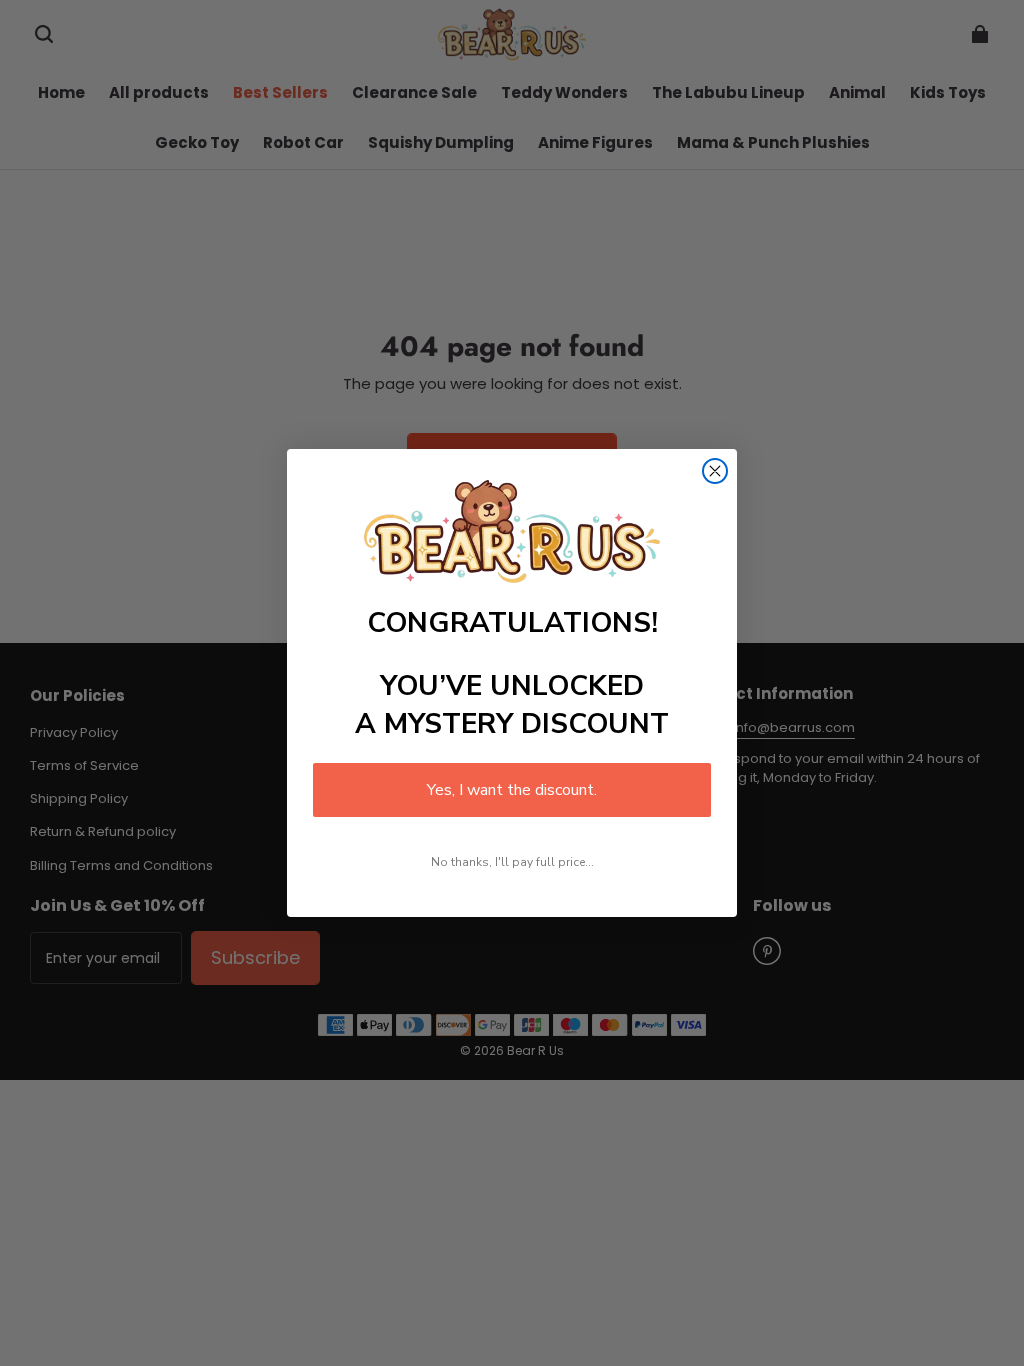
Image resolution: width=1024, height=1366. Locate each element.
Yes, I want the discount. (512, 790)
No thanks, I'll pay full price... (512, 862)
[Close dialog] (715, 471)
